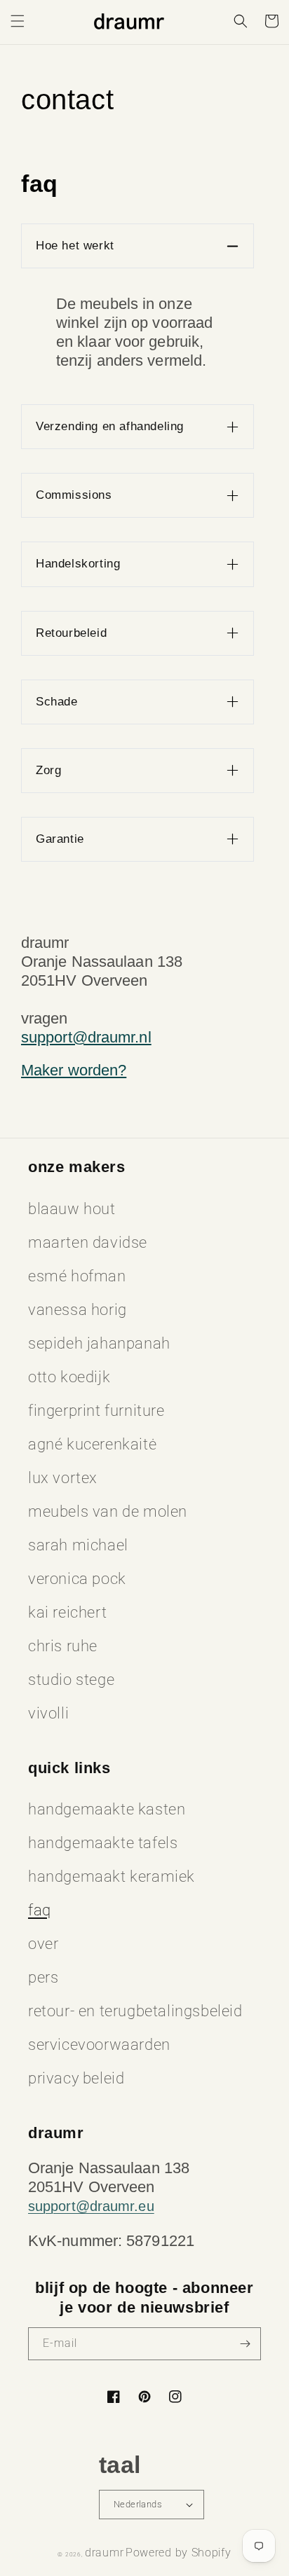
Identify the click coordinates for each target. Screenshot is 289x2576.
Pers (43, 1977)
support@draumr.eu (91, 2206)
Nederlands (138, 2504)
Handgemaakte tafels (103, 1843)
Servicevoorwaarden (99, 2045)
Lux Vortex (63, 1478)
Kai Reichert (67, 1612)
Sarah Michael (78, 1545)
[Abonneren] (245, 2344)
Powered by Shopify (179, 2553)
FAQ (40, 1910)
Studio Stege (71, 1680)
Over (43, 1944)
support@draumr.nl (86, 1037)
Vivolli (48, 1713)
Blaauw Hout (72, 1209)
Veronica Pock (77, 1579)
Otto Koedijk (69, 1377)
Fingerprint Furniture (96, 1411)
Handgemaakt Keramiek (112, 1876)
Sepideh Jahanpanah (99, 1343)
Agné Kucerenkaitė (92, 1444)
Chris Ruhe (63, 1646)
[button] (18, 21)
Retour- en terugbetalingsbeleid (135, 2011)
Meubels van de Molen (108, 1511)
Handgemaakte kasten (107, 1809)
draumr (104, 2553)
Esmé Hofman (77, 1276)
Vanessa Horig (78, 1310)
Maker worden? (74, 1070)
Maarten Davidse (88, 1242)
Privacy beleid (76, 2078)
